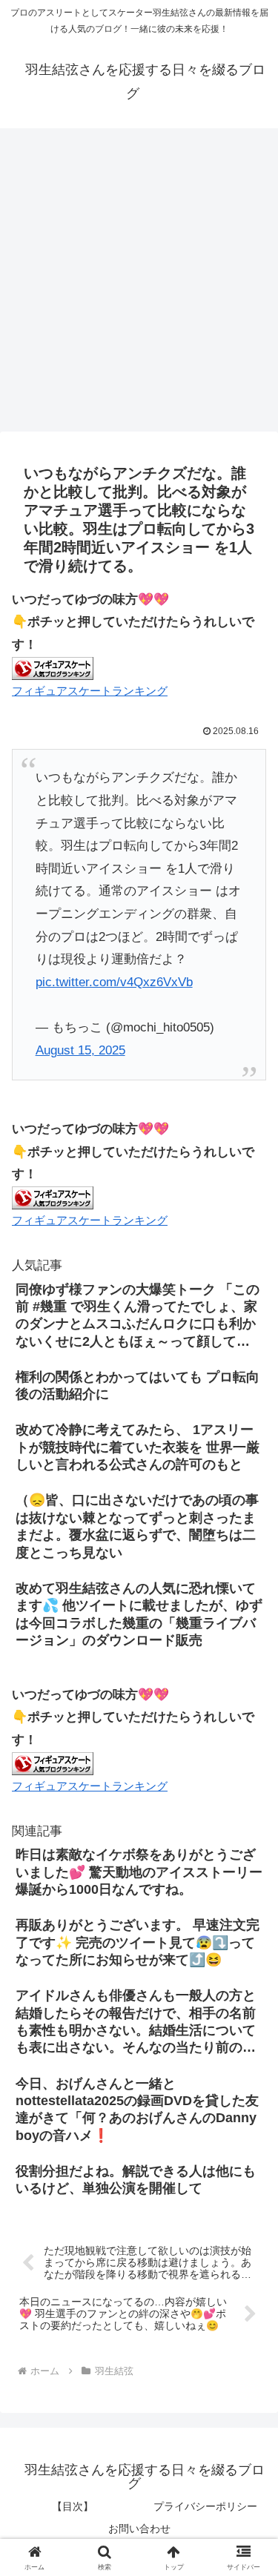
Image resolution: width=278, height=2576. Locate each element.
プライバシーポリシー (205, 2506)
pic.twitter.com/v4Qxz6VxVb (114, 982)
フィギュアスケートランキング (90, 691)
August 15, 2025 (80, 1050)
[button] (249, 2093)
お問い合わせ (139, 2529)
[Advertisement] (139, 285)
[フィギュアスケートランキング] (53, 668)
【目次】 (73, 2506)
